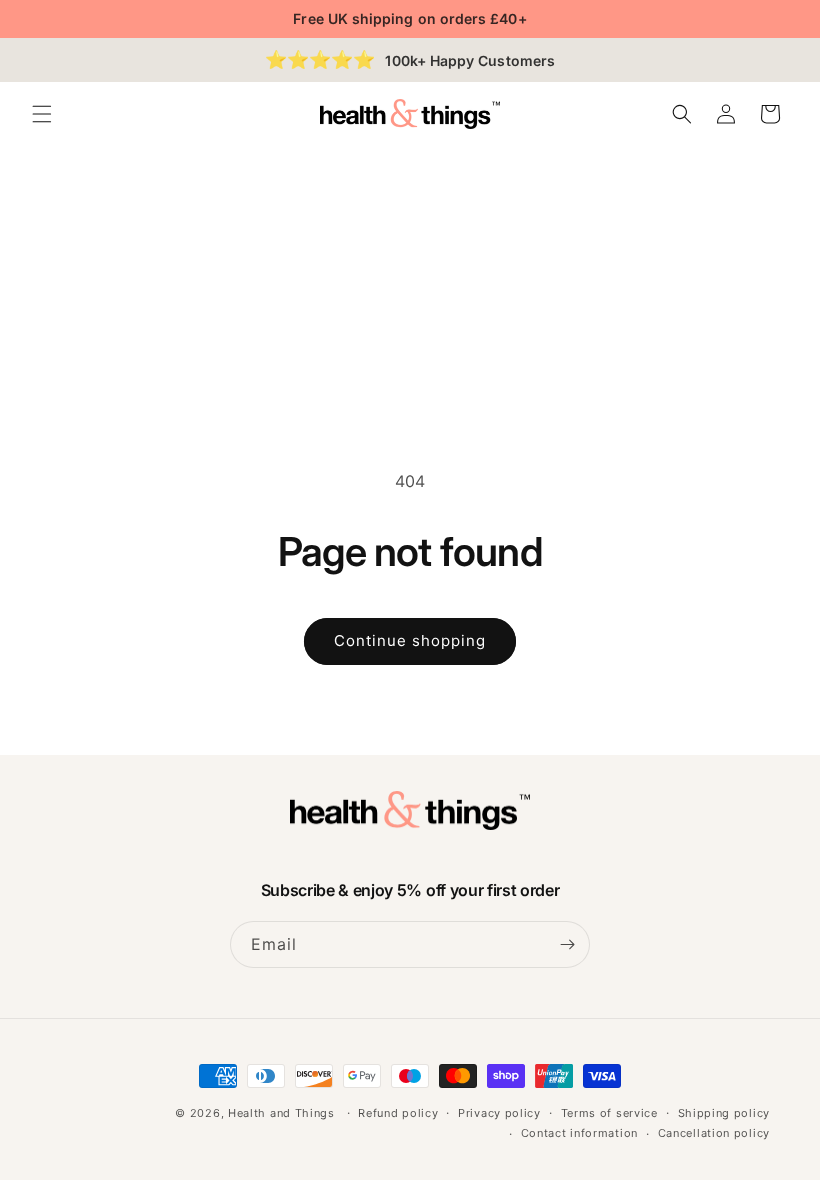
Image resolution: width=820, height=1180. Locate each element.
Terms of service (609, 1113)
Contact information (579, 1133)
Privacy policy (499, 1113)
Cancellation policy (714, 1133)
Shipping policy (724, 1113)
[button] (42, 114)
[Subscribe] (567, 944)
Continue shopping (410, 640)
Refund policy (398, 1113)
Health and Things (281, 1113)
